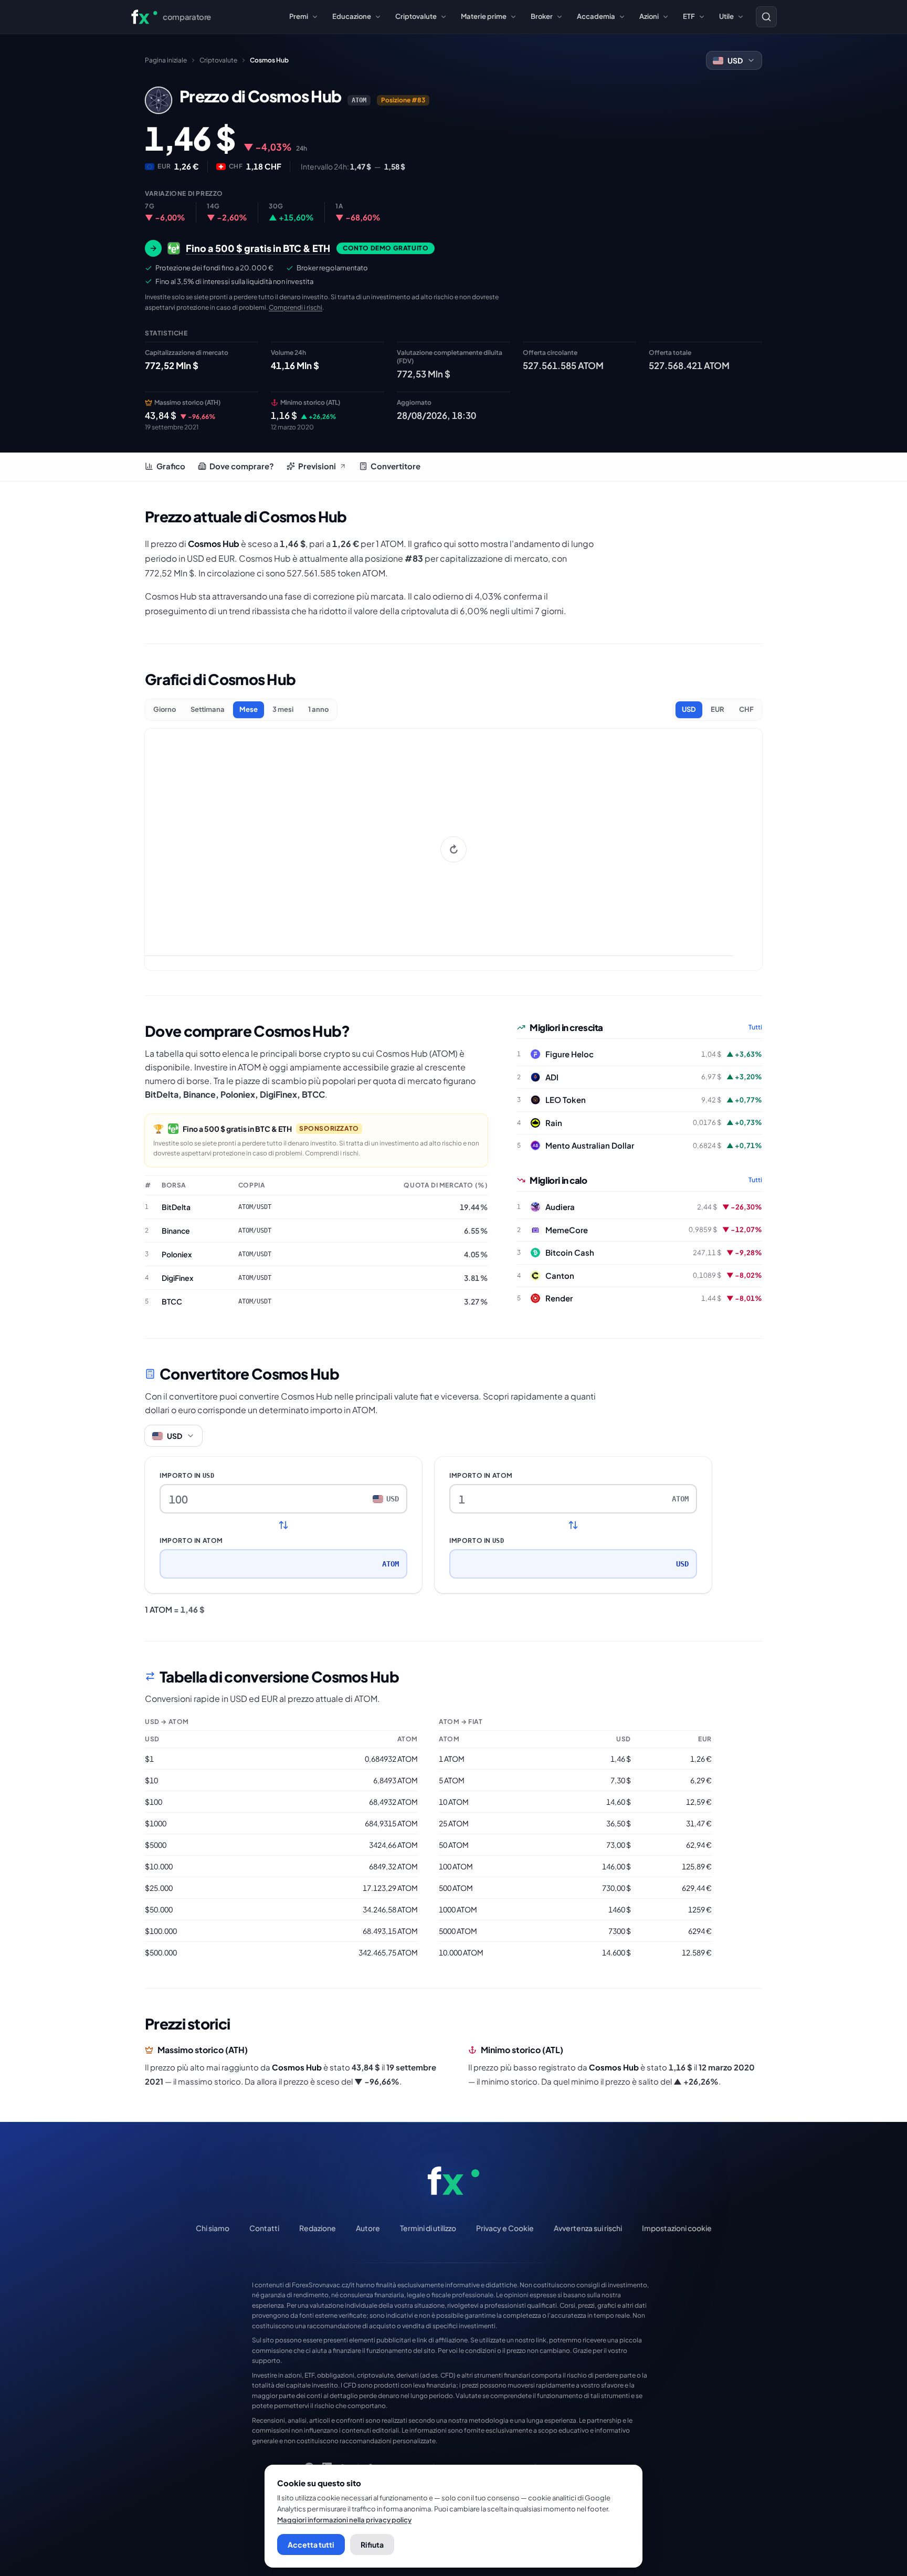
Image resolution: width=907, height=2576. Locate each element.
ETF (689, 16)
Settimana (208, 709)
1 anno (318, 709)
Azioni (649, 16)
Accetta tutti (311, 2545)
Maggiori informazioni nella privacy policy (344, 2520)
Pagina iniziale (166, 60)
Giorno (165, 709)
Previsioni (317, 466)
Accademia (596, 16)
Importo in (187, 1475)
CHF (746, 709)
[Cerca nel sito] (766, 17)
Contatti (264, 2228)
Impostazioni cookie (677, 2228)
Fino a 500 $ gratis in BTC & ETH (237, 1129)
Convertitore (396, 466)
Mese (249, 709)
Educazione (352, 16)
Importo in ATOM (191, 1541)
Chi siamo (213, 2228)
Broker (542, 16)
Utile (726, 16)
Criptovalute (416, 16)
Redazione (318, 2228)
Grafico (171, 466)
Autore (368, 2228)
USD (689, 709)
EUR (718, 709)
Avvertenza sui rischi (588, 2228)
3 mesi (283, 709)
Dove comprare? (242, 466)
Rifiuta (372, 2545)
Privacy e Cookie (505, 2228)
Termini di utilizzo (428, 2228)
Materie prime (484, 16)
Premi (299, 16)
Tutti (755, 1027)
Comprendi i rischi (296, 307)
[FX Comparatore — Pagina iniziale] (454, 2181)
